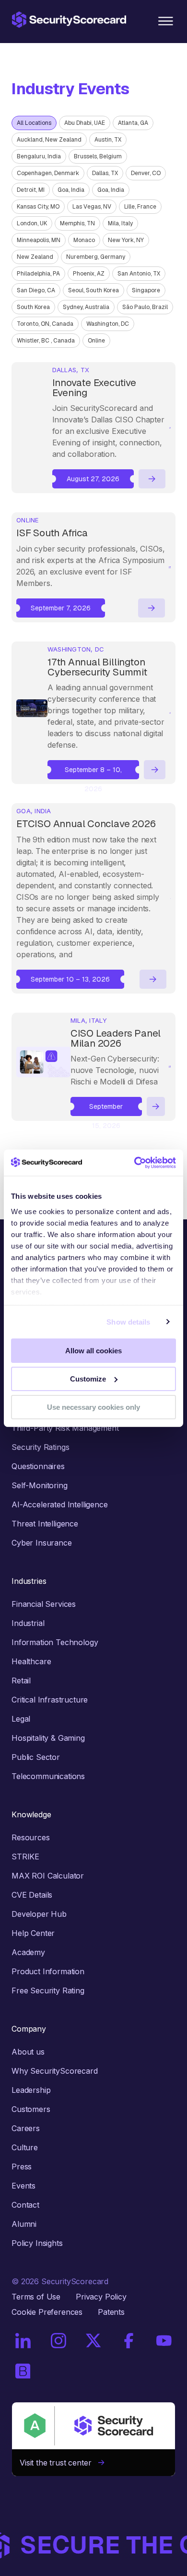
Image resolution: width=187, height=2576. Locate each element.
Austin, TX (108, 140)
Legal (21, 1719)
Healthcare (31, 1661)
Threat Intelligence (45, 1524)
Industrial (28, 1623)
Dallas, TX (105, 173)
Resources (31, 1837)
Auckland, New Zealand (49, 140)
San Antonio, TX (139, 274)
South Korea (33, 307)
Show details (128, 1321)
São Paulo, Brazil (145, 307)
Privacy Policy (101, 2297)
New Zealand (35, 257)
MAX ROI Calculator (48, 1876)
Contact (25, 2205)
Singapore (146, 290)
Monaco (84, 240)
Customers (31, 2109)
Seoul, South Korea (93, 290)
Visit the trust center (59, 2463)
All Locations (34, 123)
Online (96, 341)
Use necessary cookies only (93, 1407)
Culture (25, 2147)
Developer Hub (39, 1914)
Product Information (48, 1971)
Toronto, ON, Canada (45, 324)
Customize (88, 1379)
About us (28, 2052)
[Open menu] (166, 21)
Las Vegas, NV (92, 207)
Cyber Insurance (42, 1543)
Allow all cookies (93, 1351)
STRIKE (25, 1857)
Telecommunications (48, 1776)
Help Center (33, 1933)
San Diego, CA (36, 290)
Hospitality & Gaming (48, 1738)
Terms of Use (36, 2297)
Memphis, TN (77, 223)
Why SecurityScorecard (55, 2071)
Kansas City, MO (38, 207)
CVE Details (32, 1895)
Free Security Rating (48, 1990)
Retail (21, 1680)
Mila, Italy (120, 223)
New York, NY (126, 240)
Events (23, 2186)
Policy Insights (37, 2243)
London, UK (32, 223)
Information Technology (55, 1642)
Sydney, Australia (86, 307)
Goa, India (71, 190)
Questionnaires (38, 1466)
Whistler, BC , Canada (46, 341)
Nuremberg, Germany (96, 257)
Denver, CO (146, 173)
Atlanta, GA (133, 123)
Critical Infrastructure (50, 1700)
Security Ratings (40, 1447)
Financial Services (44, 1604)
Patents (111, 2312)
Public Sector (36, 1757)
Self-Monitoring (40, 1485)
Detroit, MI (31, 190)
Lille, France (140, 207)
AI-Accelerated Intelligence (60, 1504)
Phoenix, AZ (89, 274)
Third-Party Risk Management (65, 1428)
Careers (26, 2128)
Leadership (31, 2090)
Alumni (24, 2224)
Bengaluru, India (39, 156)
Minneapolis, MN (39, 240)
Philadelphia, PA (38, 274)
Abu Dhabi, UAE (85, 123)
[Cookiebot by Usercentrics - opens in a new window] (134, 1162)
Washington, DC (108, 324)
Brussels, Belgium (98, 156)
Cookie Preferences (47, 2312)
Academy (28, 1952)
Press (22, 2167)
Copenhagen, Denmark (48, 173)
